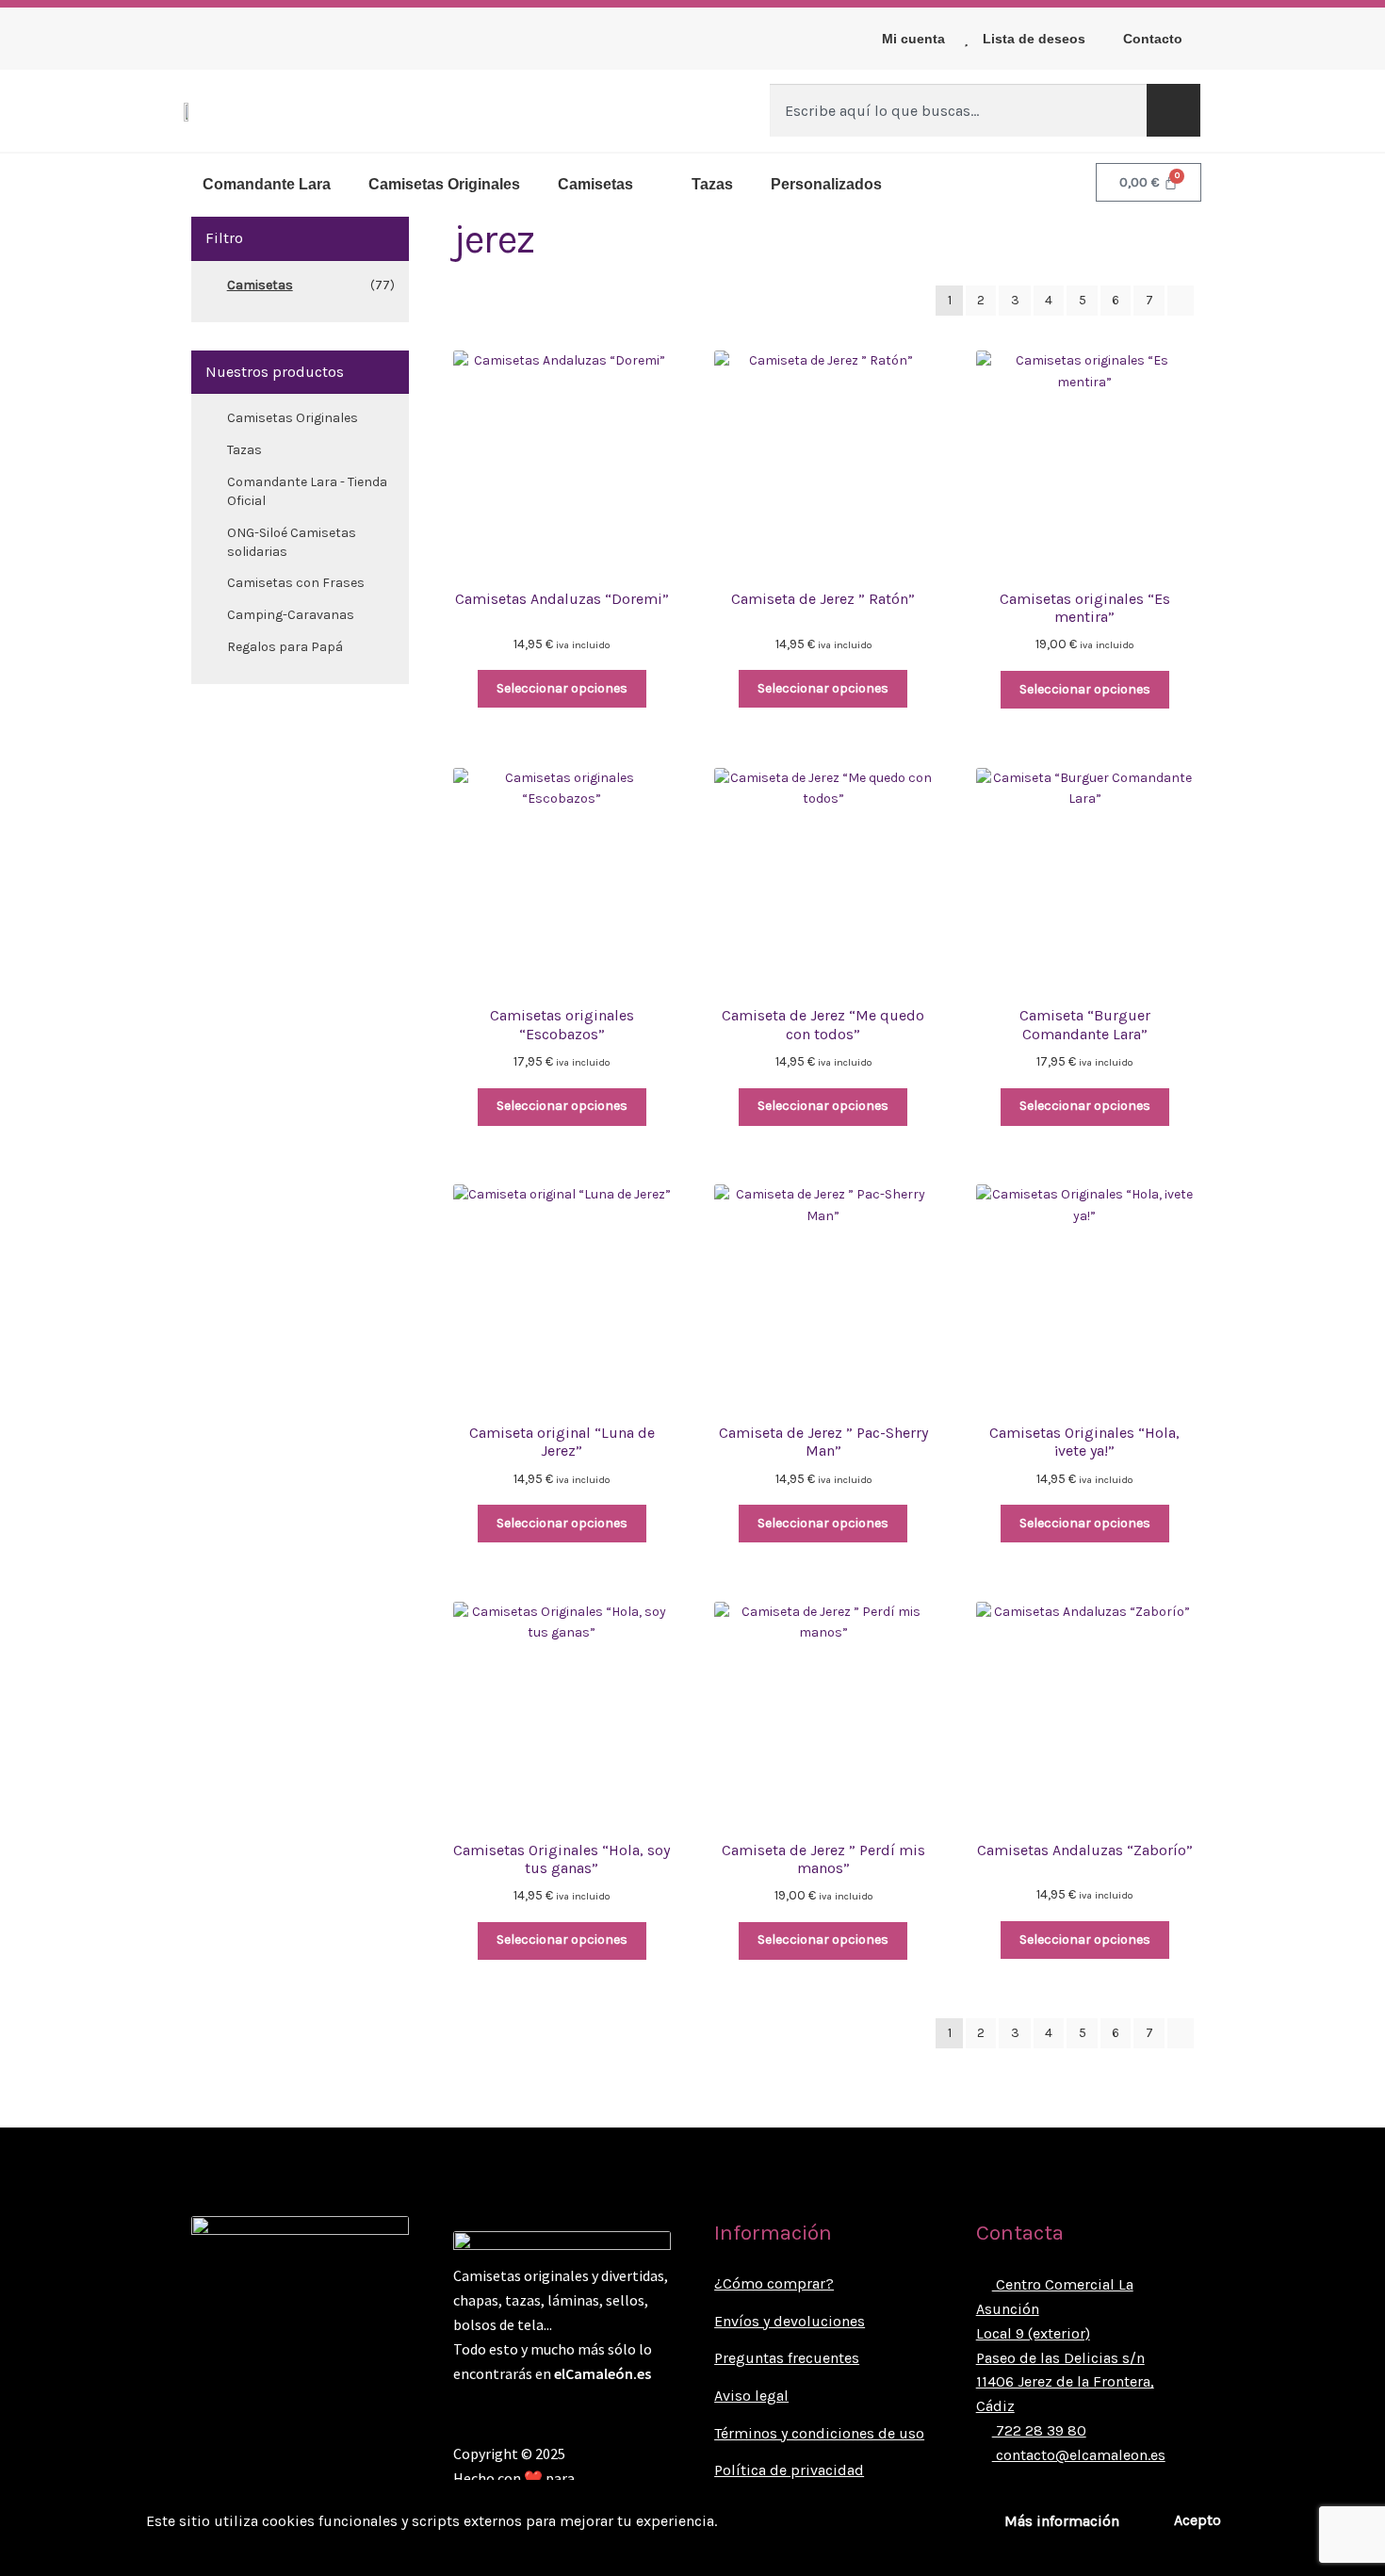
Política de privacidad (789, 2470)
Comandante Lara (267, 184)
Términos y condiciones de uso (819, 2433)
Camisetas (595, 184)
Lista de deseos (1034, 39)
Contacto (1153, 39)
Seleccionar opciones (562, 688)
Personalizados (826, 184)
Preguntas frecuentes (787, 2358)
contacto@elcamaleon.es (1079, 2455)
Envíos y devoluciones (790, 2321)
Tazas (712, 184)
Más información (1062, 2521)
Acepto (1198, 2520)
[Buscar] (1173, 110)
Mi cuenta (913, 39)
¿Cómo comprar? (774, 2283)
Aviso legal (751, 2396)
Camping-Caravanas (291, 615)
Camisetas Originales (444, 184)
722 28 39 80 (1039, 2430)
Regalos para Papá (285, 647)
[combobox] (959, 110)
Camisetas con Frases (296, 583)
